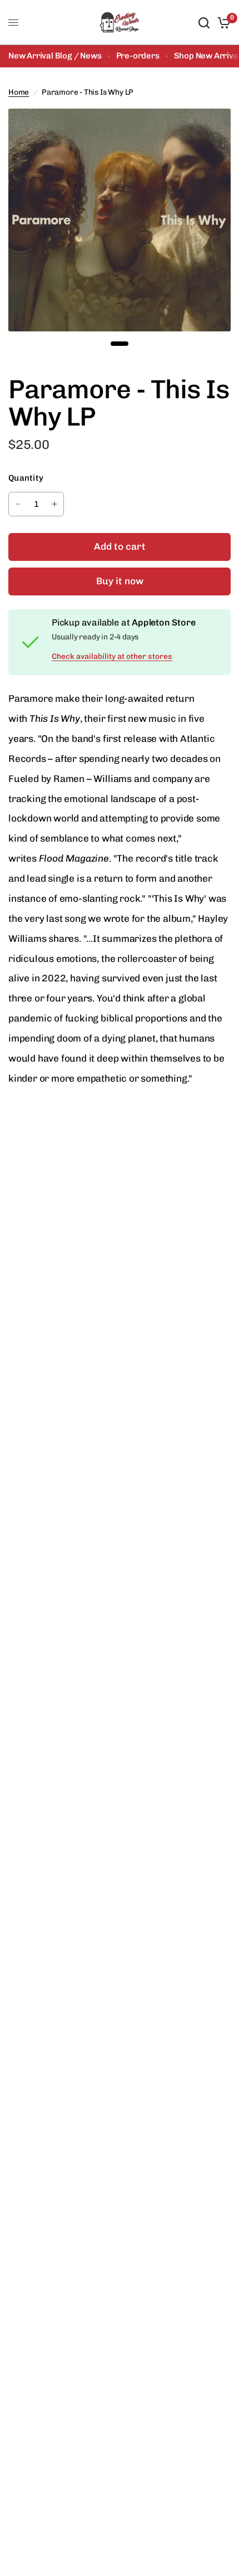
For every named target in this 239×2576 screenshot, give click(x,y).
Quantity (26, 478)
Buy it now (120, 581)
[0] (222, 23)
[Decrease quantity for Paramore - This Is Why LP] (18, 504)
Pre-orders (138, 56)
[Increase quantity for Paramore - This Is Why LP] (54, 504)
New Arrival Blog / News (55, 56)
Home (19, 92)
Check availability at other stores (112, 657)
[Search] (204, 23)
